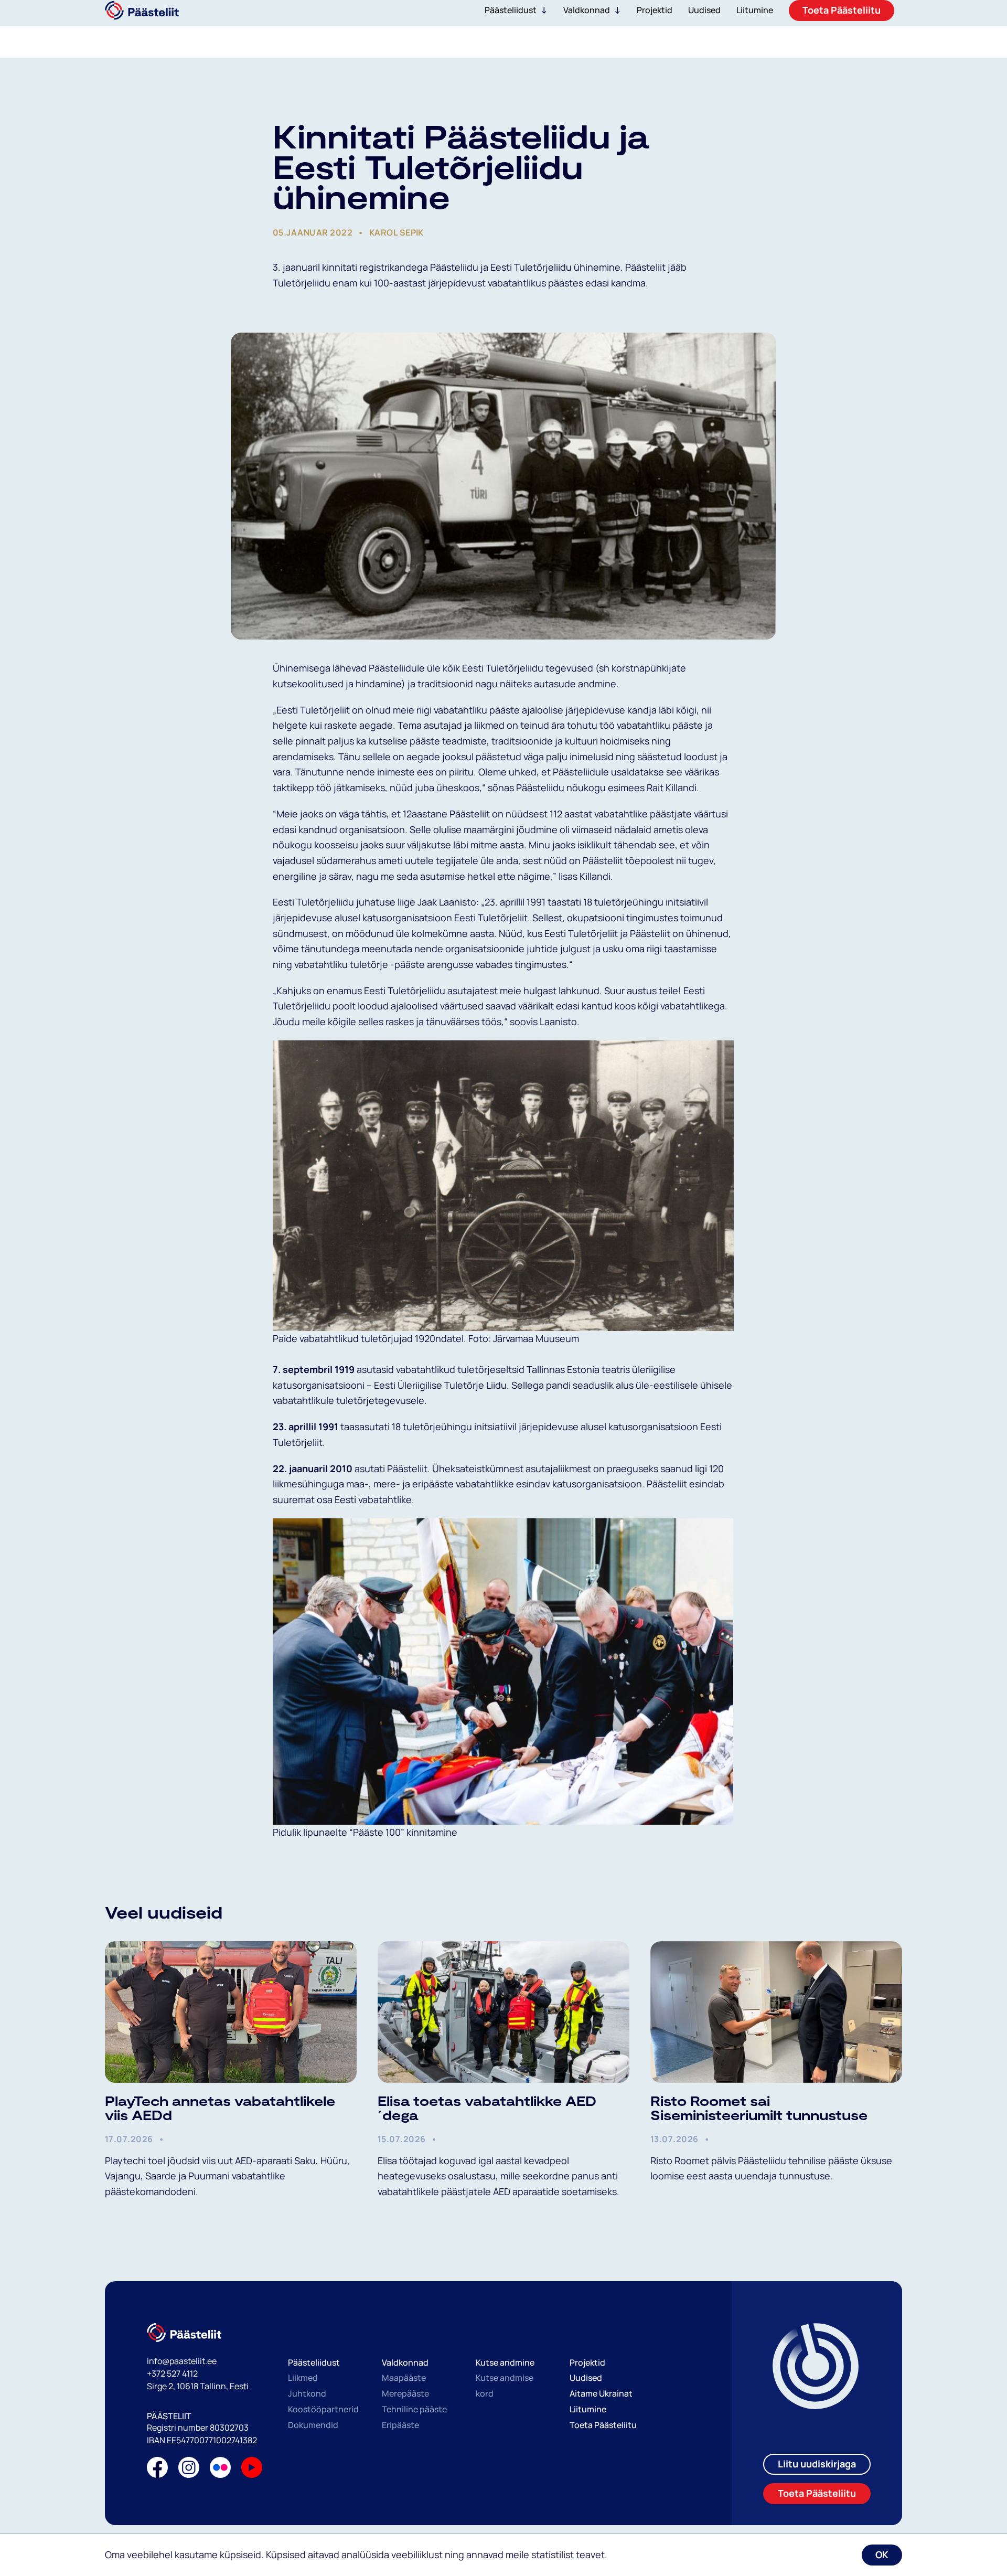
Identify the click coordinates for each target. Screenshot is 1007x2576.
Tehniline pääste (414, 2409)
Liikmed (303, 2378)
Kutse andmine (505, 2362)
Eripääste (400, 2425)
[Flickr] (220, 2470)
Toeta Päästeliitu (603, 2425)
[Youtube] (252, 2470)
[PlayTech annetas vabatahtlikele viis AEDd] (231, 2012)
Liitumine (588, 2409)
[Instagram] (189, 2470)
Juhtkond (307, 2393)
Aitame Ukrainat (601, 2393)
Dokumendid (313, 2425)
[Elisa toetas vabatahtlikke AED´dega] (504, 2012)
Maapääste (404, 2378)
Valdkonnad (587, 10)
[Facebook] (157, 2470)
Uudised (586, 2378)
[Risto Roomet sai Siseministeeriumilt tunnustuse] (776, 2012)
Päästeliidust (511, 10)
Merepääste (405, 2393)
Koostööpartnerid (323, 2409)
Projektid (587, 2362)
